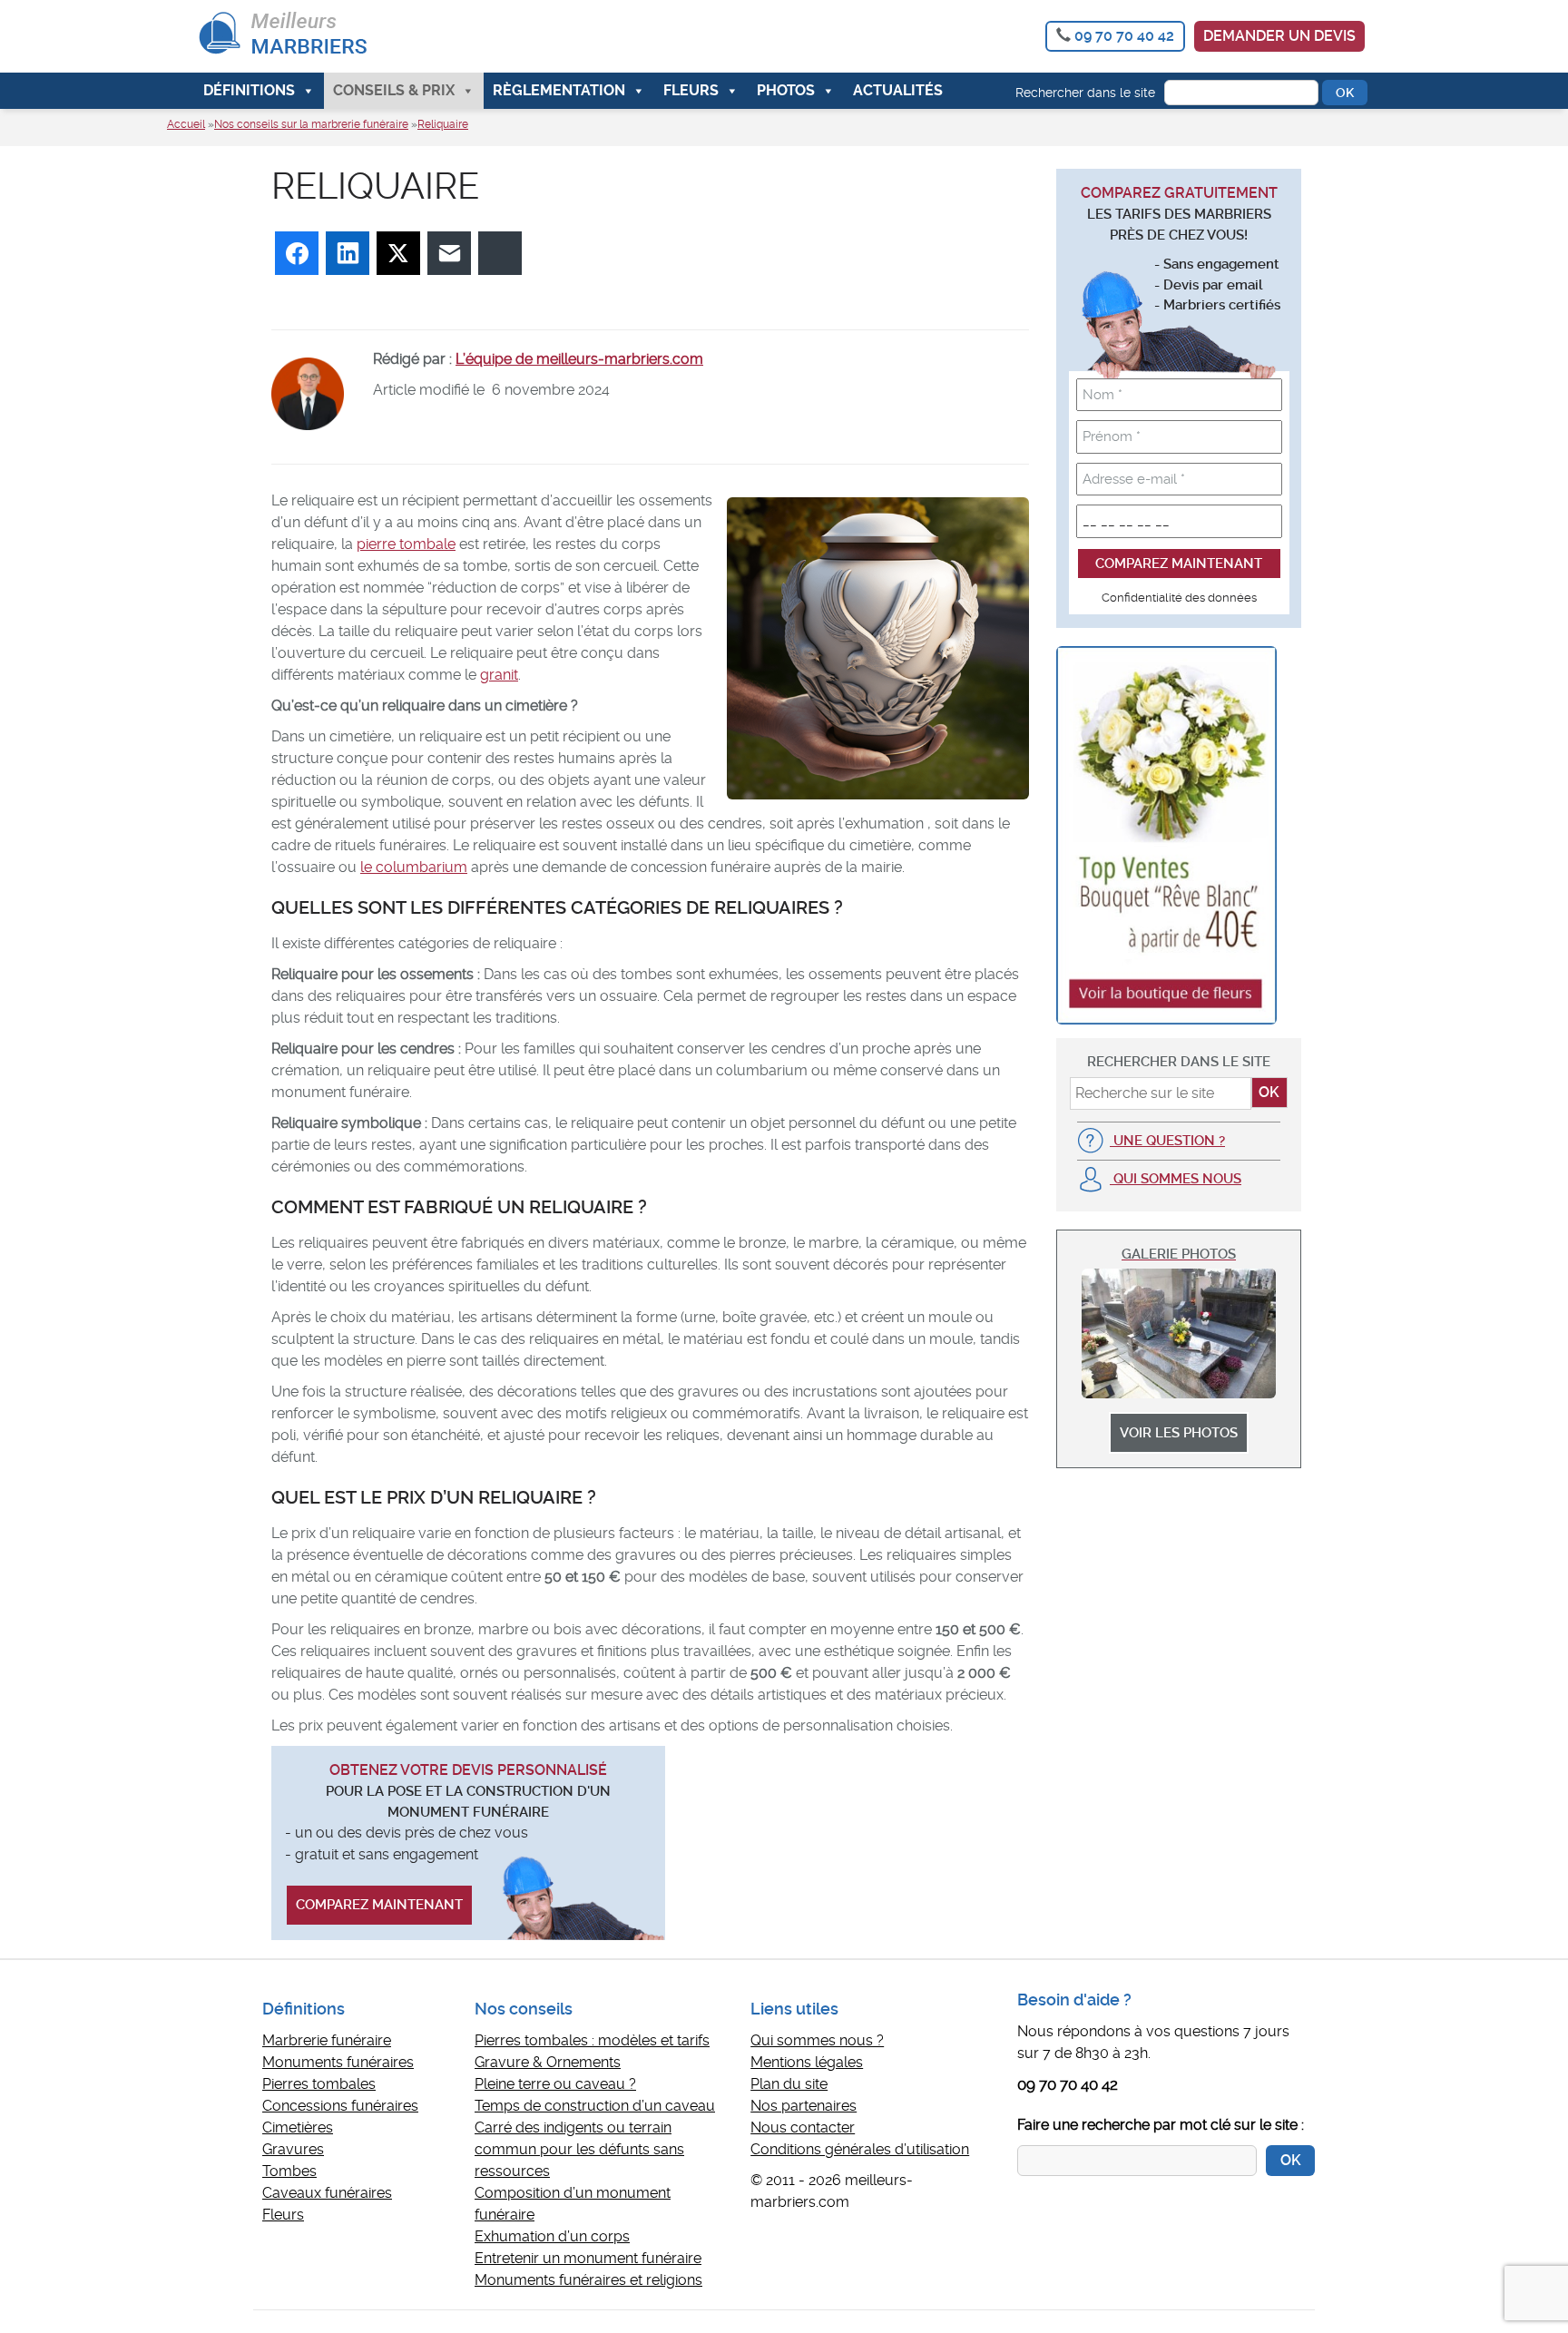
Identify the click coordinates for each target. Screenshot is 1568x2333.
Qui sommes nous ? (817, 2040)
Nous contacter (803, 2127)
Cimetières (298, 2127)
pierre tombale (406, 544)
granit (499, 675)
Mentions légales (807, 2062)
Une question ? (1167, 1141)
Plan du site (789, 2084)
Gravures (293, 2149)
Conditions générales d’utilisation (860, 2149)
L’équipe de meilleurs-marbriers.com (579, 359)
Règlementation (559, 90)
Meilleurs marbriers (324, 36)
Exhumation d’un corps (552, 2236)
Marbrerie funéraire (327, 2040)
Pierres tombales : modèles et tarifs (592, 2040)
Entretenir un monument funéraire (588, 2258)
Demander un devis (1279, 36)
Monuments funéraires (338, 2062)
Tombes (289, 2171)
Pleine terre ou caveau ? (555, 2084)
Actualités (898, 90)
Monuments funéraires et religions (588, 2280)
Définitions (249, 90)
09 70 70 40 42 (1124, 36)
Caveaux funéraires (327, 2193)
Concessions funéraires (340, 2106)
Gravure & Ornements (548, 2062)
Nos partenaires (804, 2106)
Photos (786, 90)
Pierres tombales (319, 2084)
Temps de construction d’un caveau (595, 2106)
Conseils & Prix (394, 90)
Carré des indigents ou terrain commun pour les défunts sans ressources (579, 2149)
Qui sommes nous (1176, 1179)
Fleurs (691, 90)
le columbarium (414, 867)
